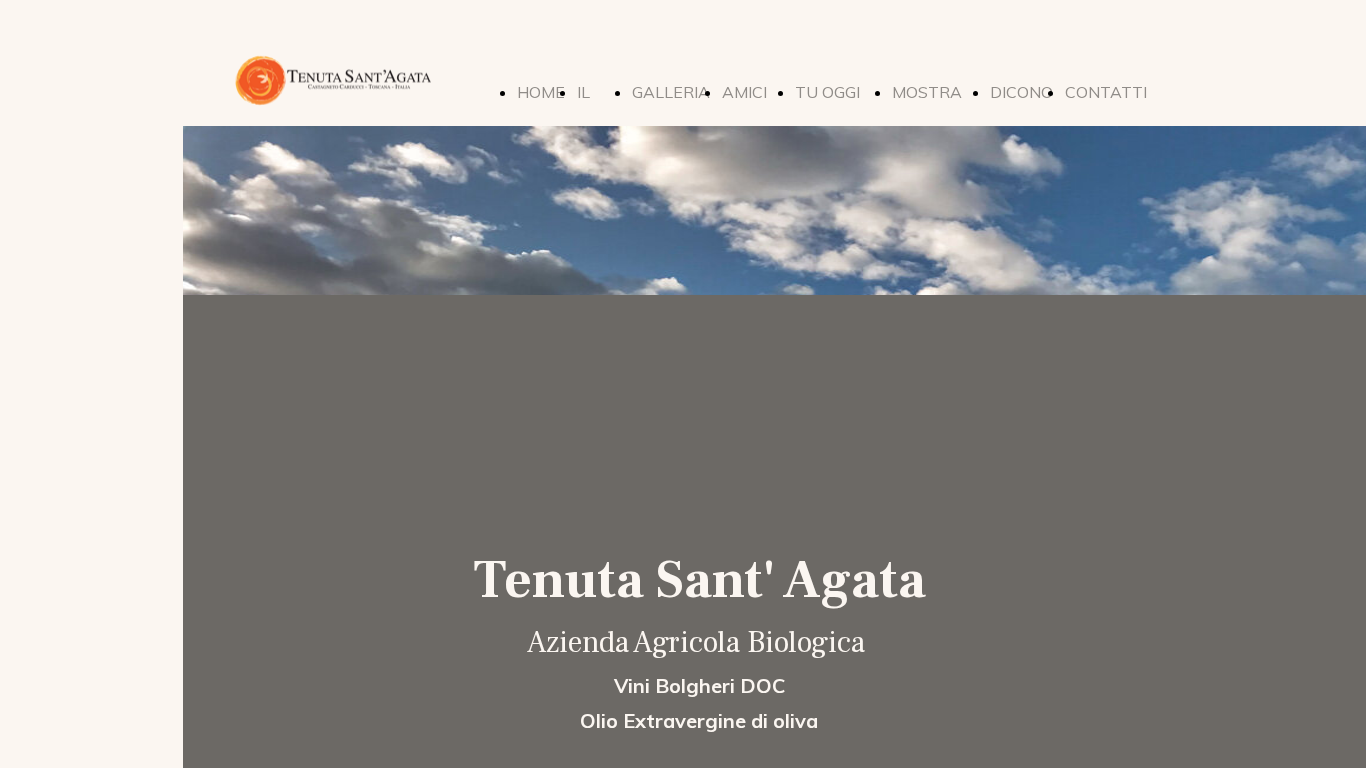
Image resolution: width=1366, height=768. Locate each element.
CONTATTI (1106, 92)
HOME (541, 92)
